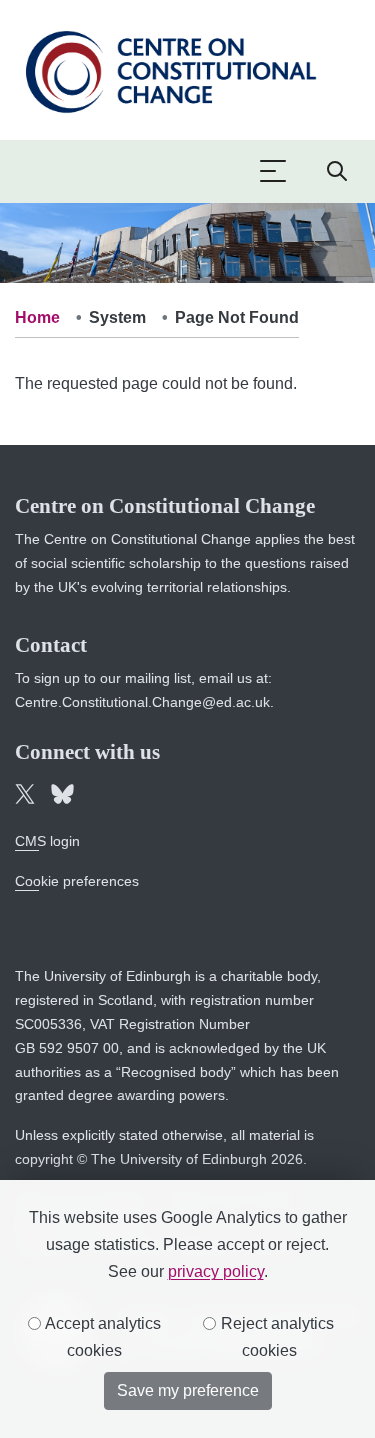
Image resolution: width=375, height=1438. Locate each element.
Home (37, 317)
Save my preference (188, 1390)
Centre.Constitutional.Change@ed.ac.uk (142, 702)
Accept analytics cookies (101, 1337)
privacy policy (216, 1271)
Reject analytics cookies (275, 1337)
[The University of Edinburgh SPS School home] (170, 68)
